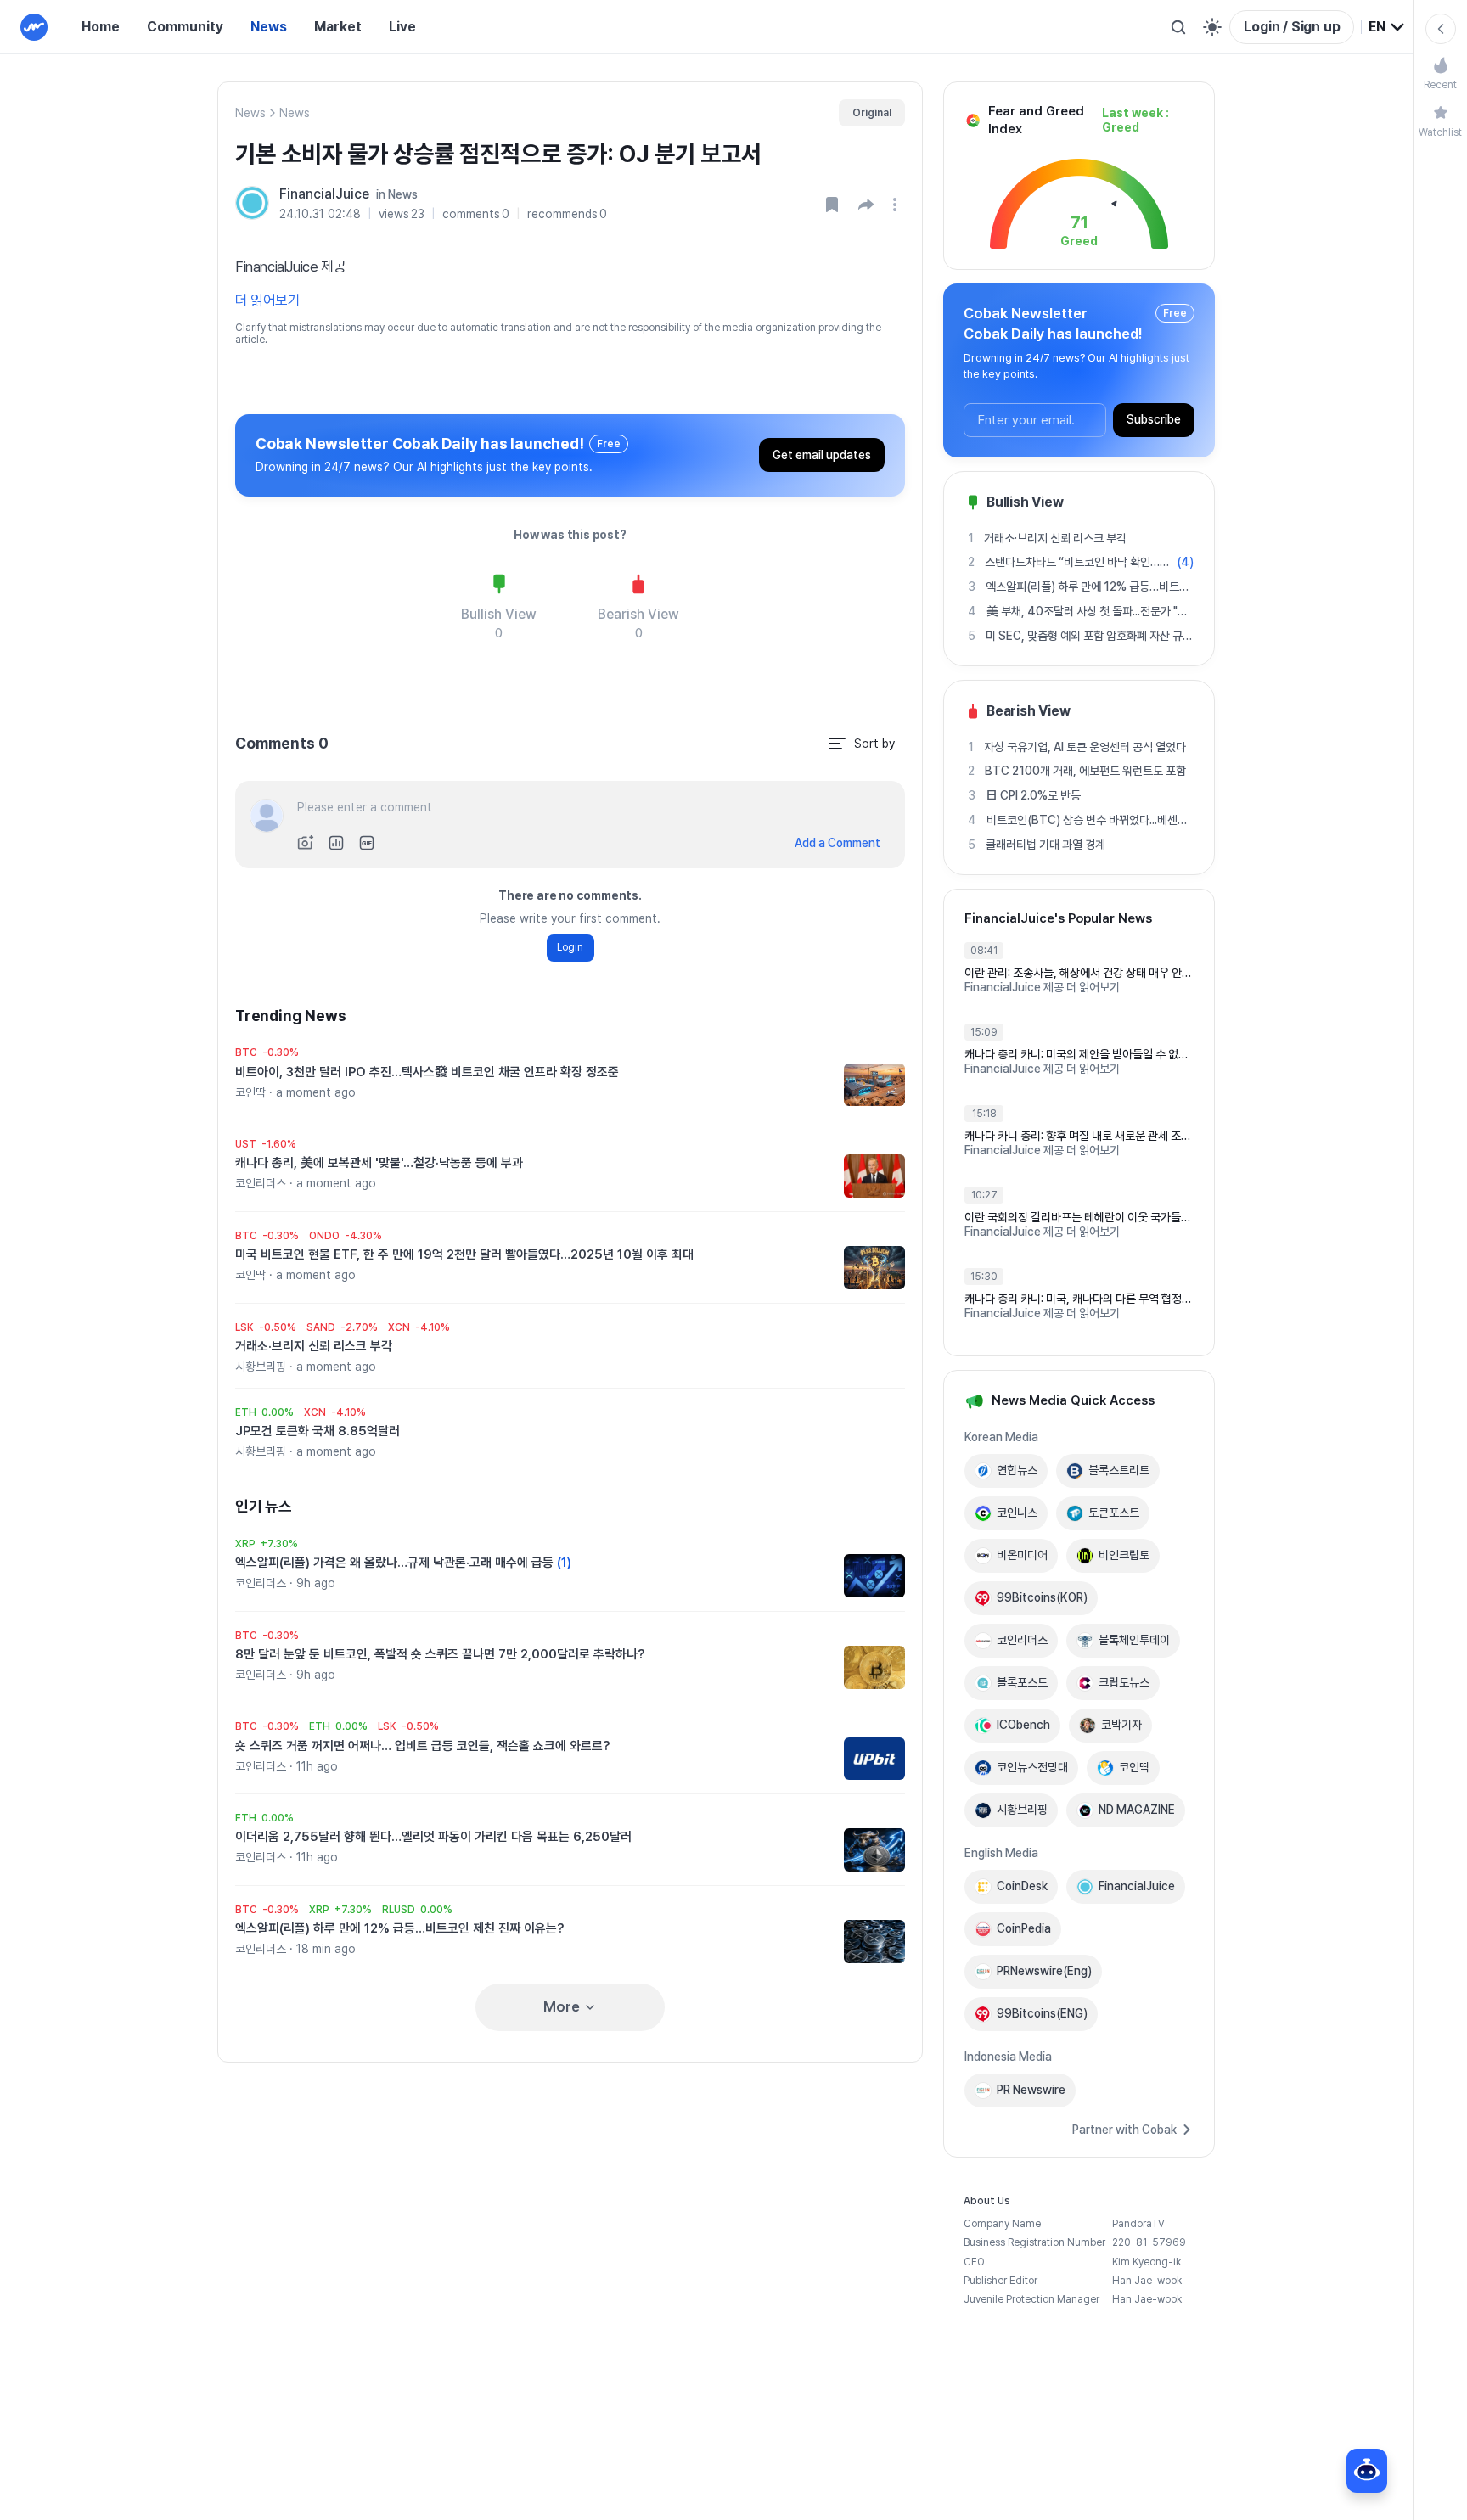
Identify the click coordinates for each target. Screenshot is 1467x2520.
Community (185, 27)
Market (338, 27)
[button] (866, 205)
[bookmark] (832, 205)
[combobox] (1387, 27)
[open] (897, 205)
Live (402, 27)
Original (872, 113)
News (269, 27)
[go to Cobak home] (34, 27)
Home (101, 27)
